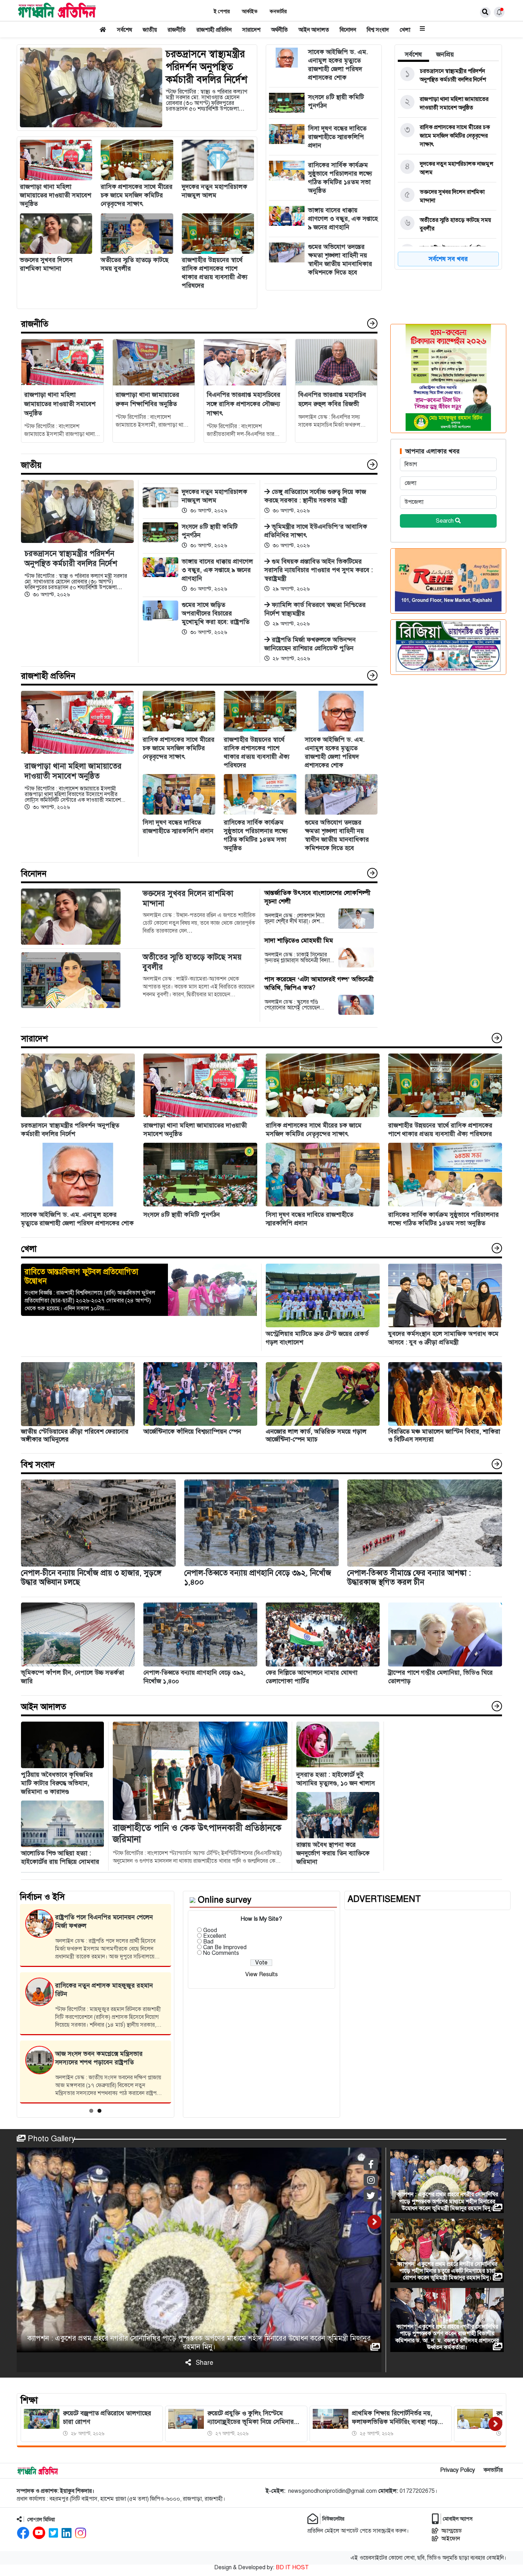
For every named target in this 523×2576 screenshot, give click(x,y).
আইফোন (451, 2539)
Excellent (215, 1936)
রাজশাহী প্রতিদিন (214, 30)
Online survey (225, 1900)
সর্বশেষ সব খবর (448, 259)
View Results (261, 1974)
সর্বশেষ (125, 30)
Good (210, 1930)
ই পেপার (222, 12)
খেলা (405, 30)
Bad (208, 1942)
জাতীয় (150, 30)
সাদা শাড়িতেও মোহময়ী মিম (299, 940)
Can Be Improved (225, 1947)
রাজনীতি (177, 30)
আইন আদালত (314, 30)
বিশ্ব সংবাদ (378, 30)
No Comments (221, 1953)
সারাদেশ (251, 30)
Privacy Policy (458, 2470)
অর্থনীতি (279, 30)
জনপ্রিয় (445, 54)
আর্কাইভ (250, 12)
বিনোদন (348, 30)
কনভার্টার (278, 12)
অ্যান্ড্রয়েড (451, 2531)
